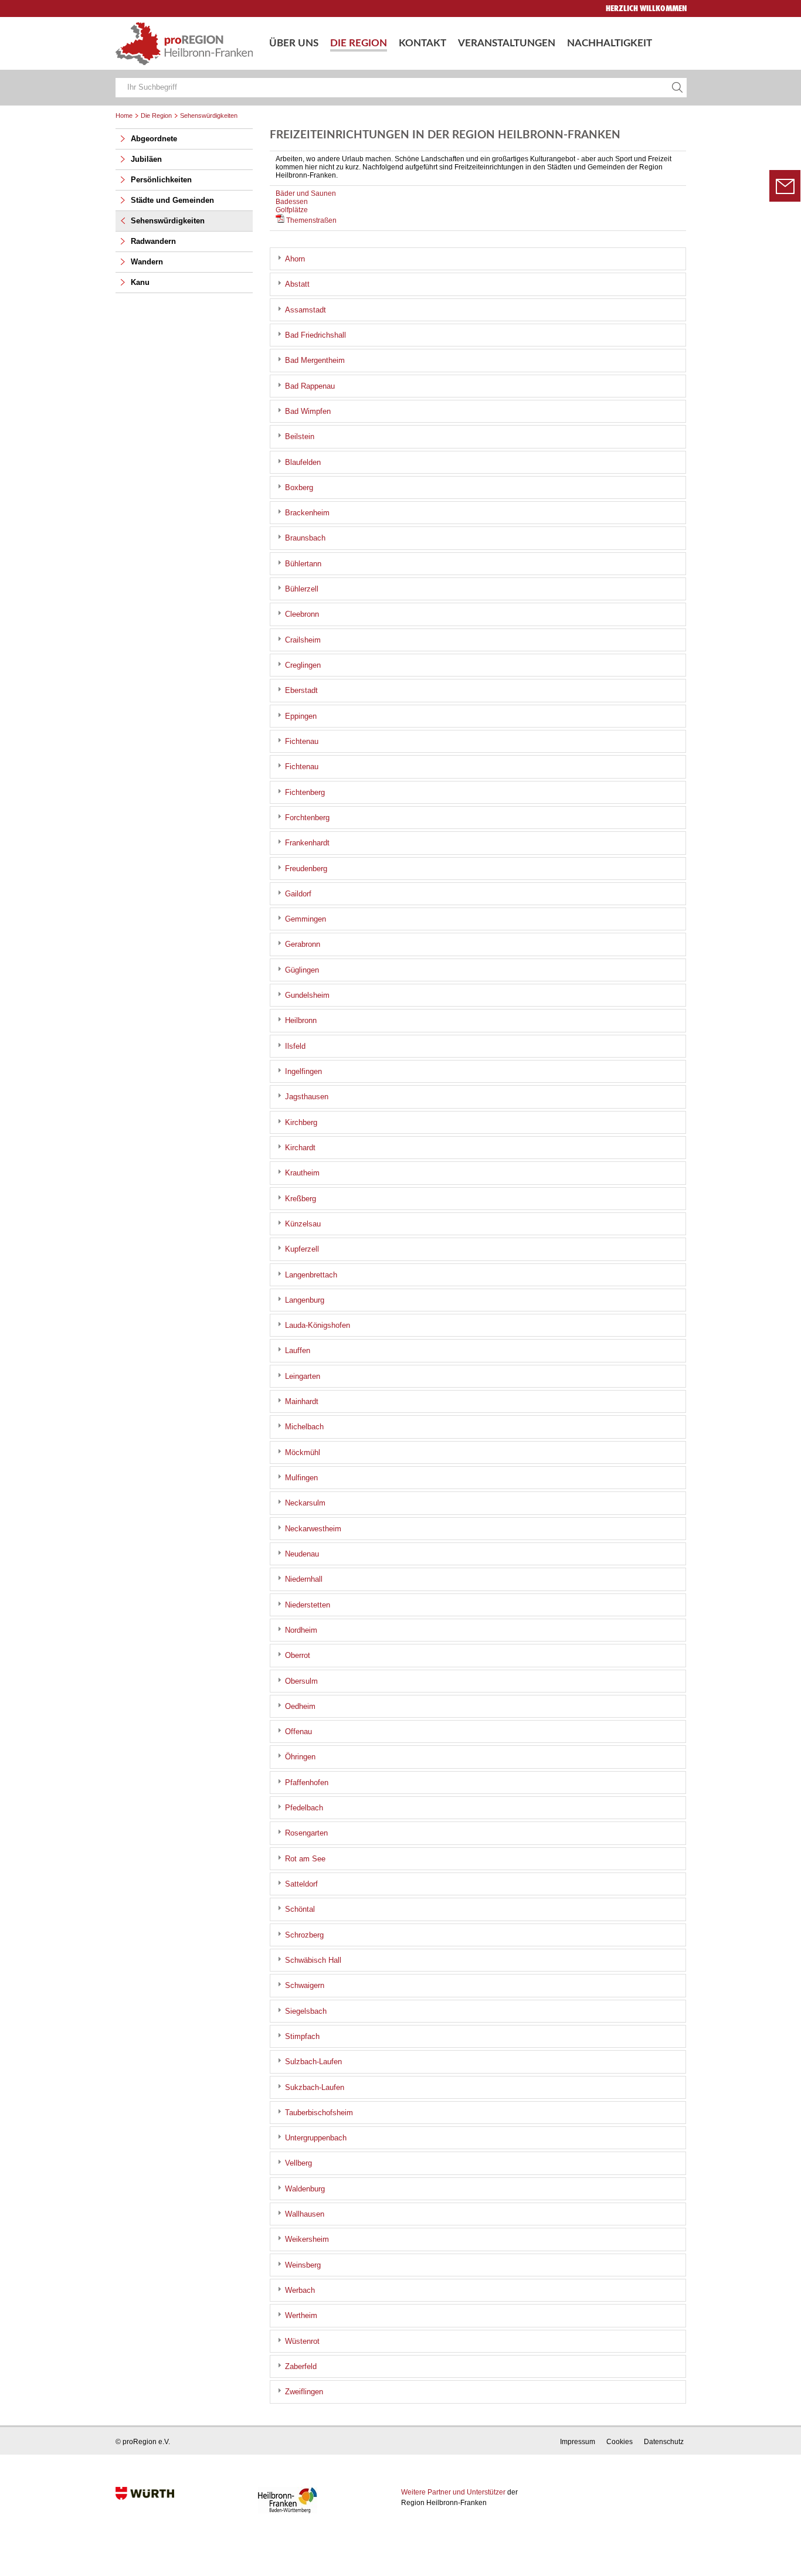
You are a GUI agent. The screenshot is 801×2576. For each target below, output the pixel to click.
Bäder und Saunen (306, 193)
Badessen (292, 202)
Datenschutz (664, 2442)
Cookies (620, 2442)
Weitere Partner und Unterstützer (453, 2492)
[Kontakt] (785, 186)
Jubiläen (146, 159)
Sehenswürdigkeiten (168, 221)
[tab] (478, 259)
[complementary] (184, 206)
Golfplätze (292, 210)
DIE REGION (359, 43)
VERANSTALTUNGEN (507, 43)
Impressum (578, 2442)
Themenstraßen (310, 220)
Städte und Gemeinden (172, 200)
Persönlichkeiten (161, 180)
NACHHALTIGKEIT (610, 43)
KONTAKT (422, 43)
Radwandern (153, 241)
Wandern (147, 262)
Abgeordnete (154, 139)
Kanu (140, 282)
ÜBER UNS (294, 43)
